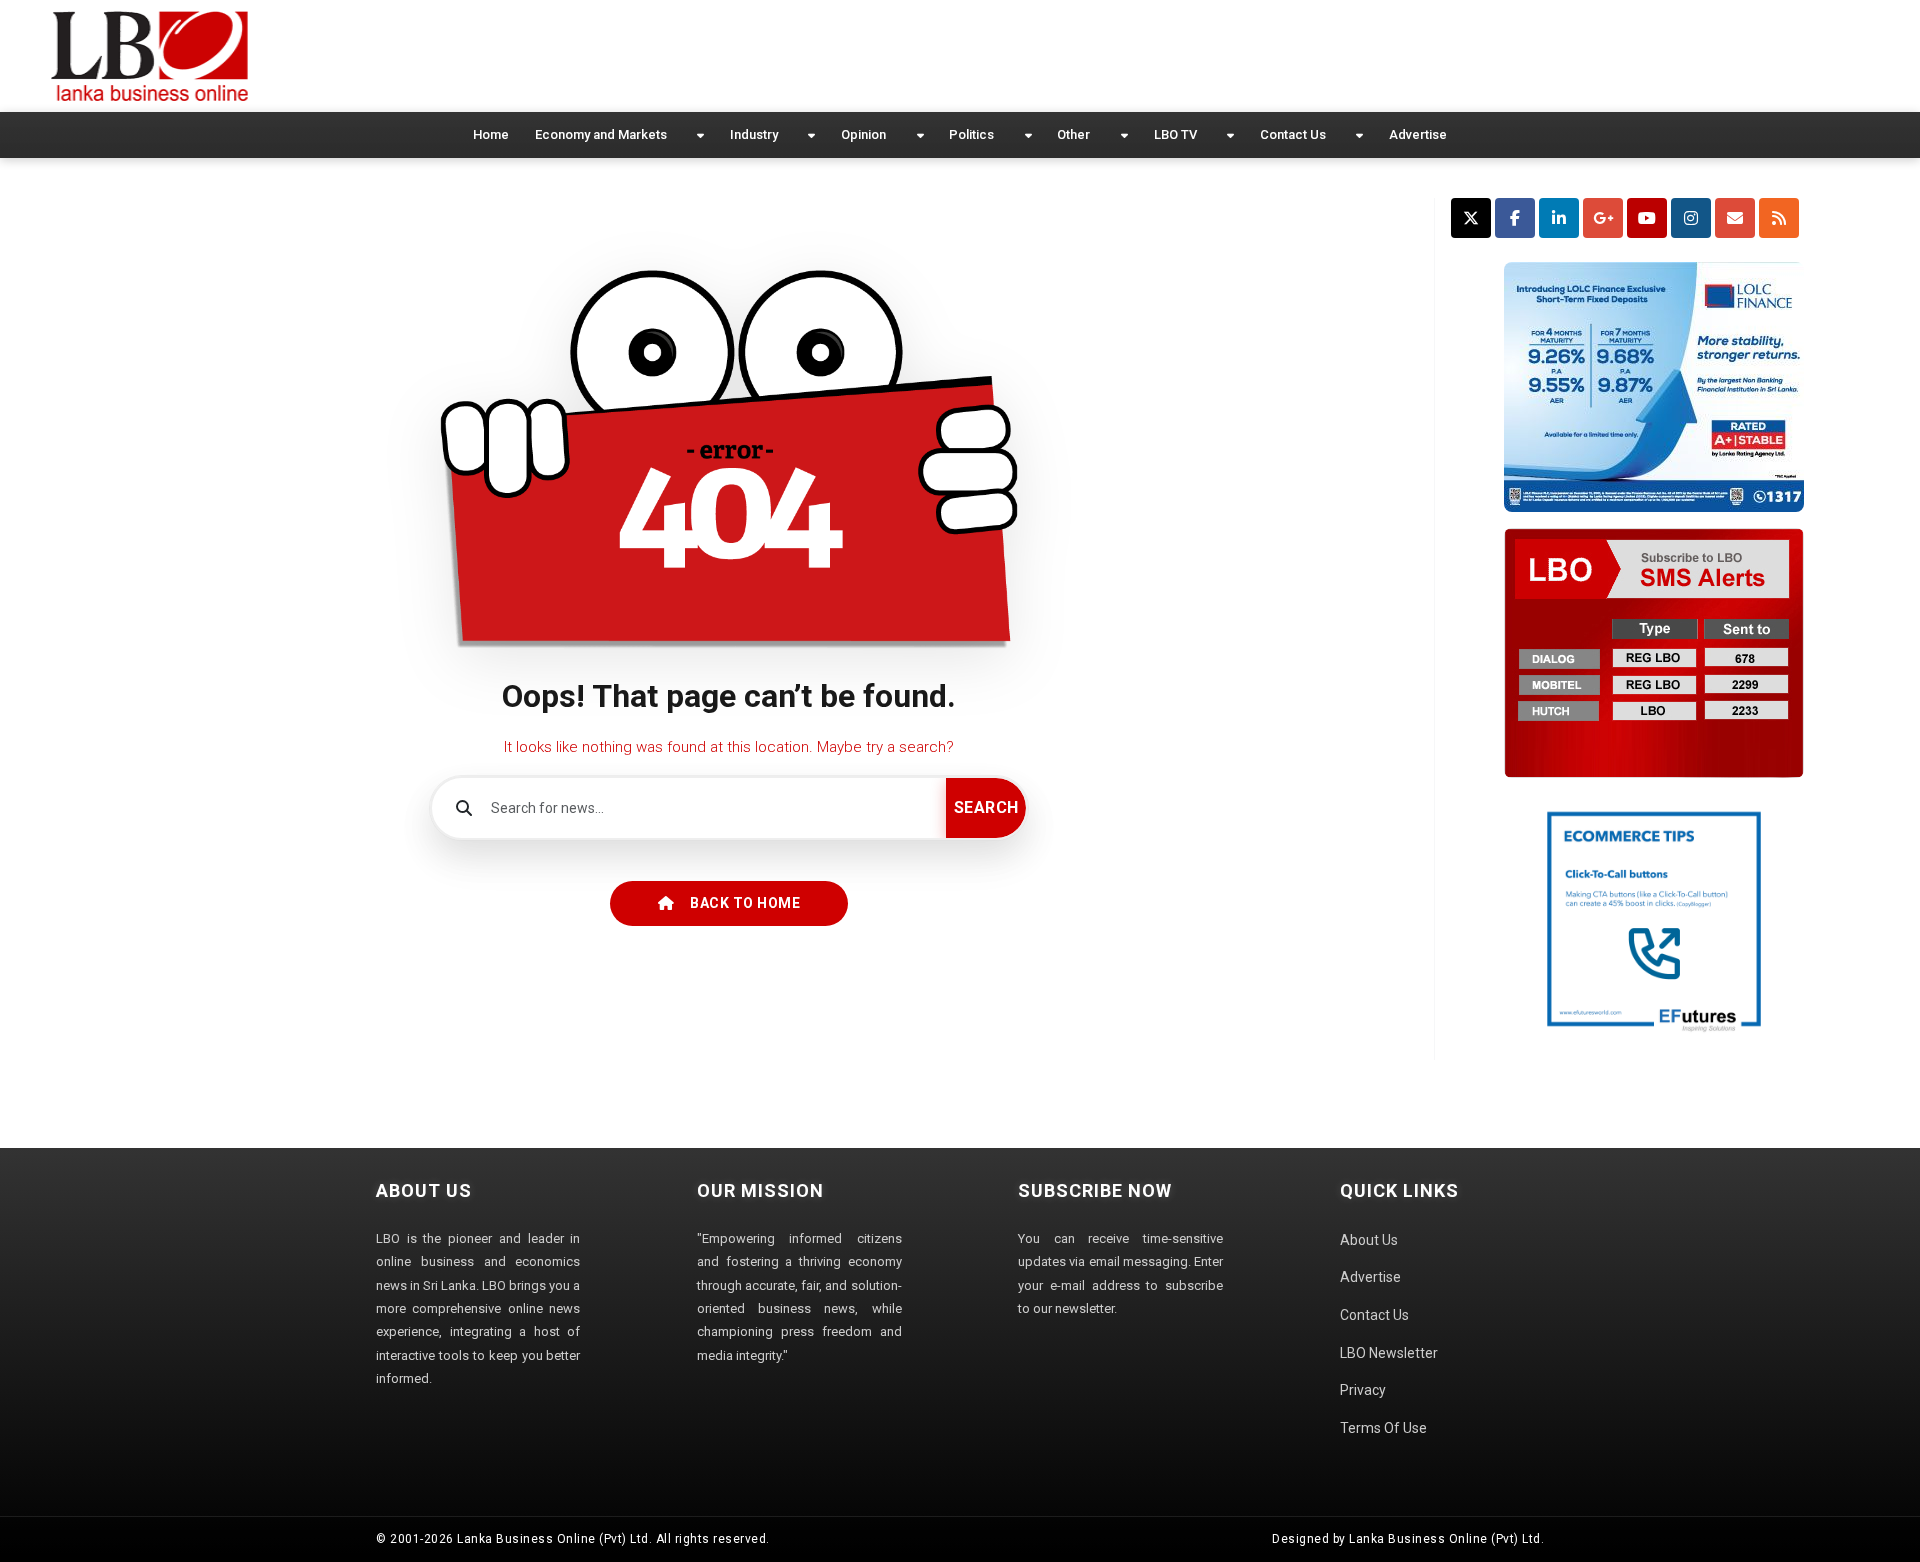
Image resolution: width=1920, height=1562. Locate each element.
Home (491, 134)
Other (1073, 134)
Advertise (1418, 134)
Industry (754, 134)
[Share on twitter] (1471, 218)
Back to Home (745, 903)
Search (986, 807)
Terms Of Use (1383, 1428)
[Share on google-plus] (1603, 218)
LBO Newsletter (1389, 1353)
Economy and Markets (601, 134)
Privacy (1363, 1390)
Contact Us (1293, 134)
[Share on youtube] (1647, 218)
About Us (1369, 1240)
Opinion (863, 134)
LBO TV (1175, 134)
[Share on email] (1735, 218)
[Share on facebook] (1515, 218)
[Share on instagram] (1691, 218)
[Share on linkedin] (1559, 218)
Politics (971, 134)
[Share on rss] (1779, 218)
